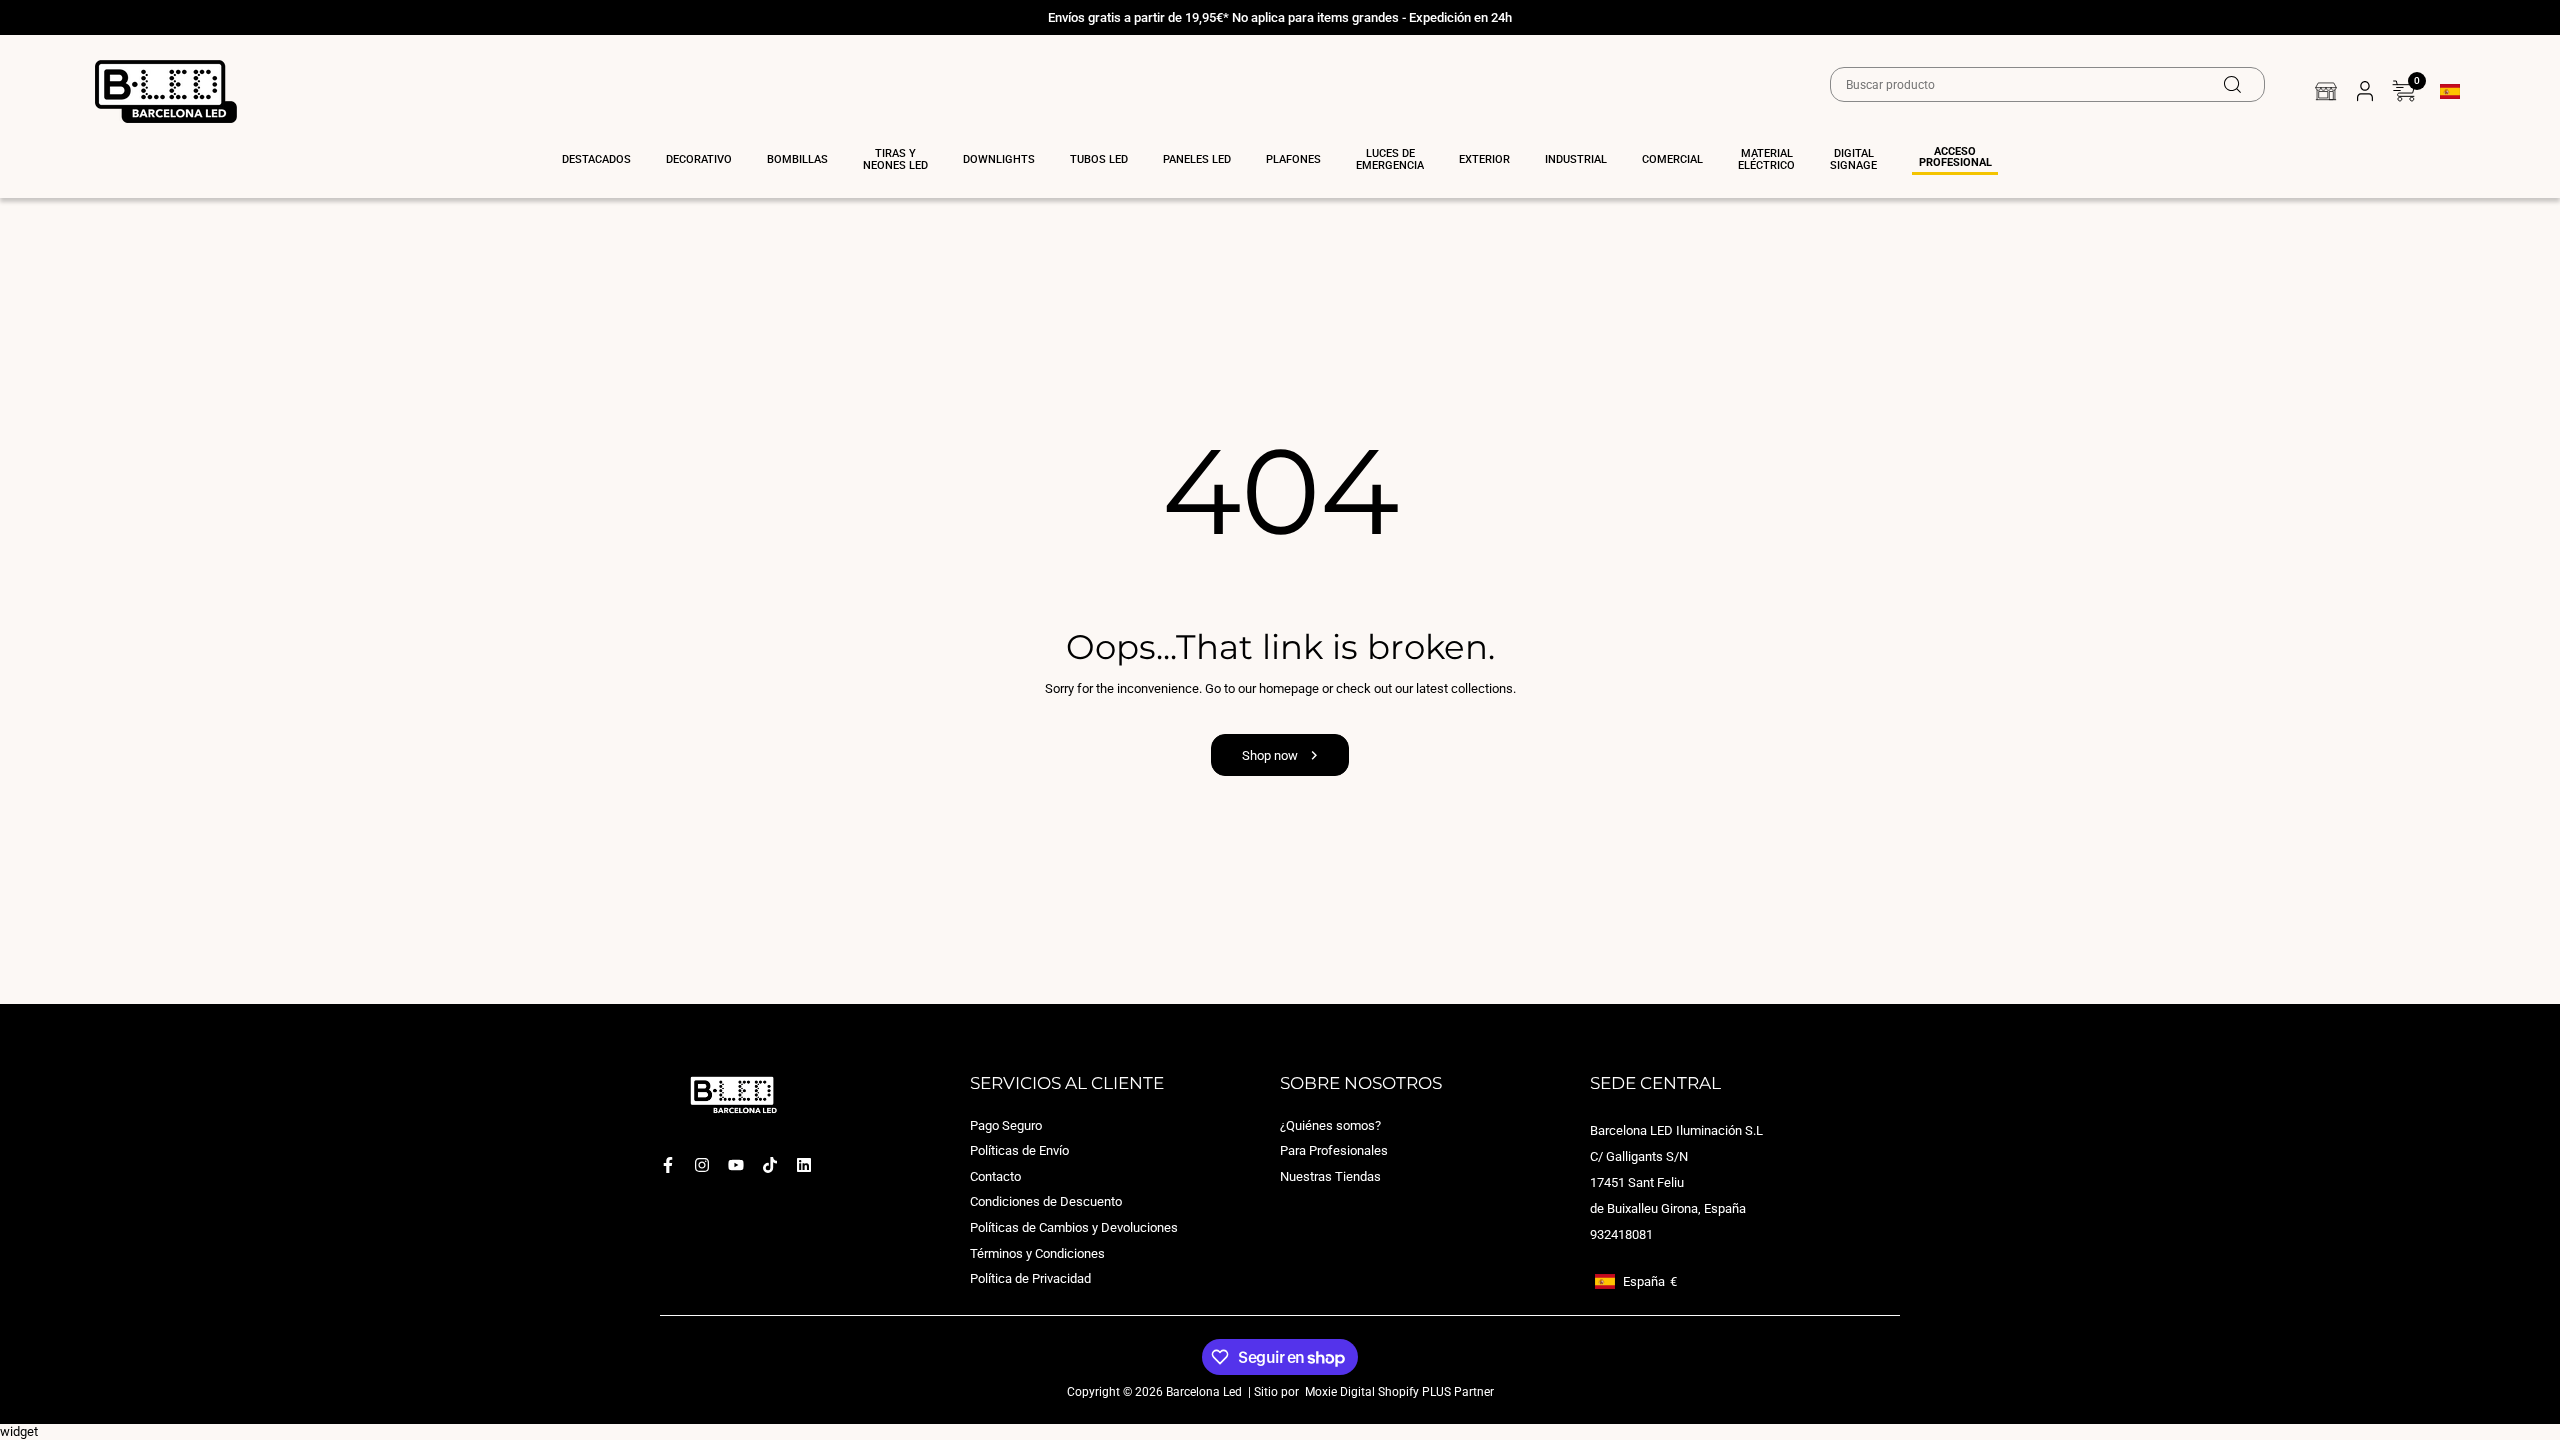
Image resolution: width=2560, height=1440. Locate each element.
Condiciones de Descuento (1046, 1202)
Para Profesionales (1334, 1151)
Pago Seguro (1006, 1125)
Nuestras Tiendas (1330, 1176)
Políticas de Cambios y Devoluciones (1074, 1227)
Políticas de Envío (1019, 1151)
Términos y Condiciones (1037, 1253)
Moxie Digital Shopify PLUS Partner (1398, 1392)
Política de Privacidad (1030, 1279)
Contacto (995, 1176)
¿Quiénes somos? (1330, 1125)
